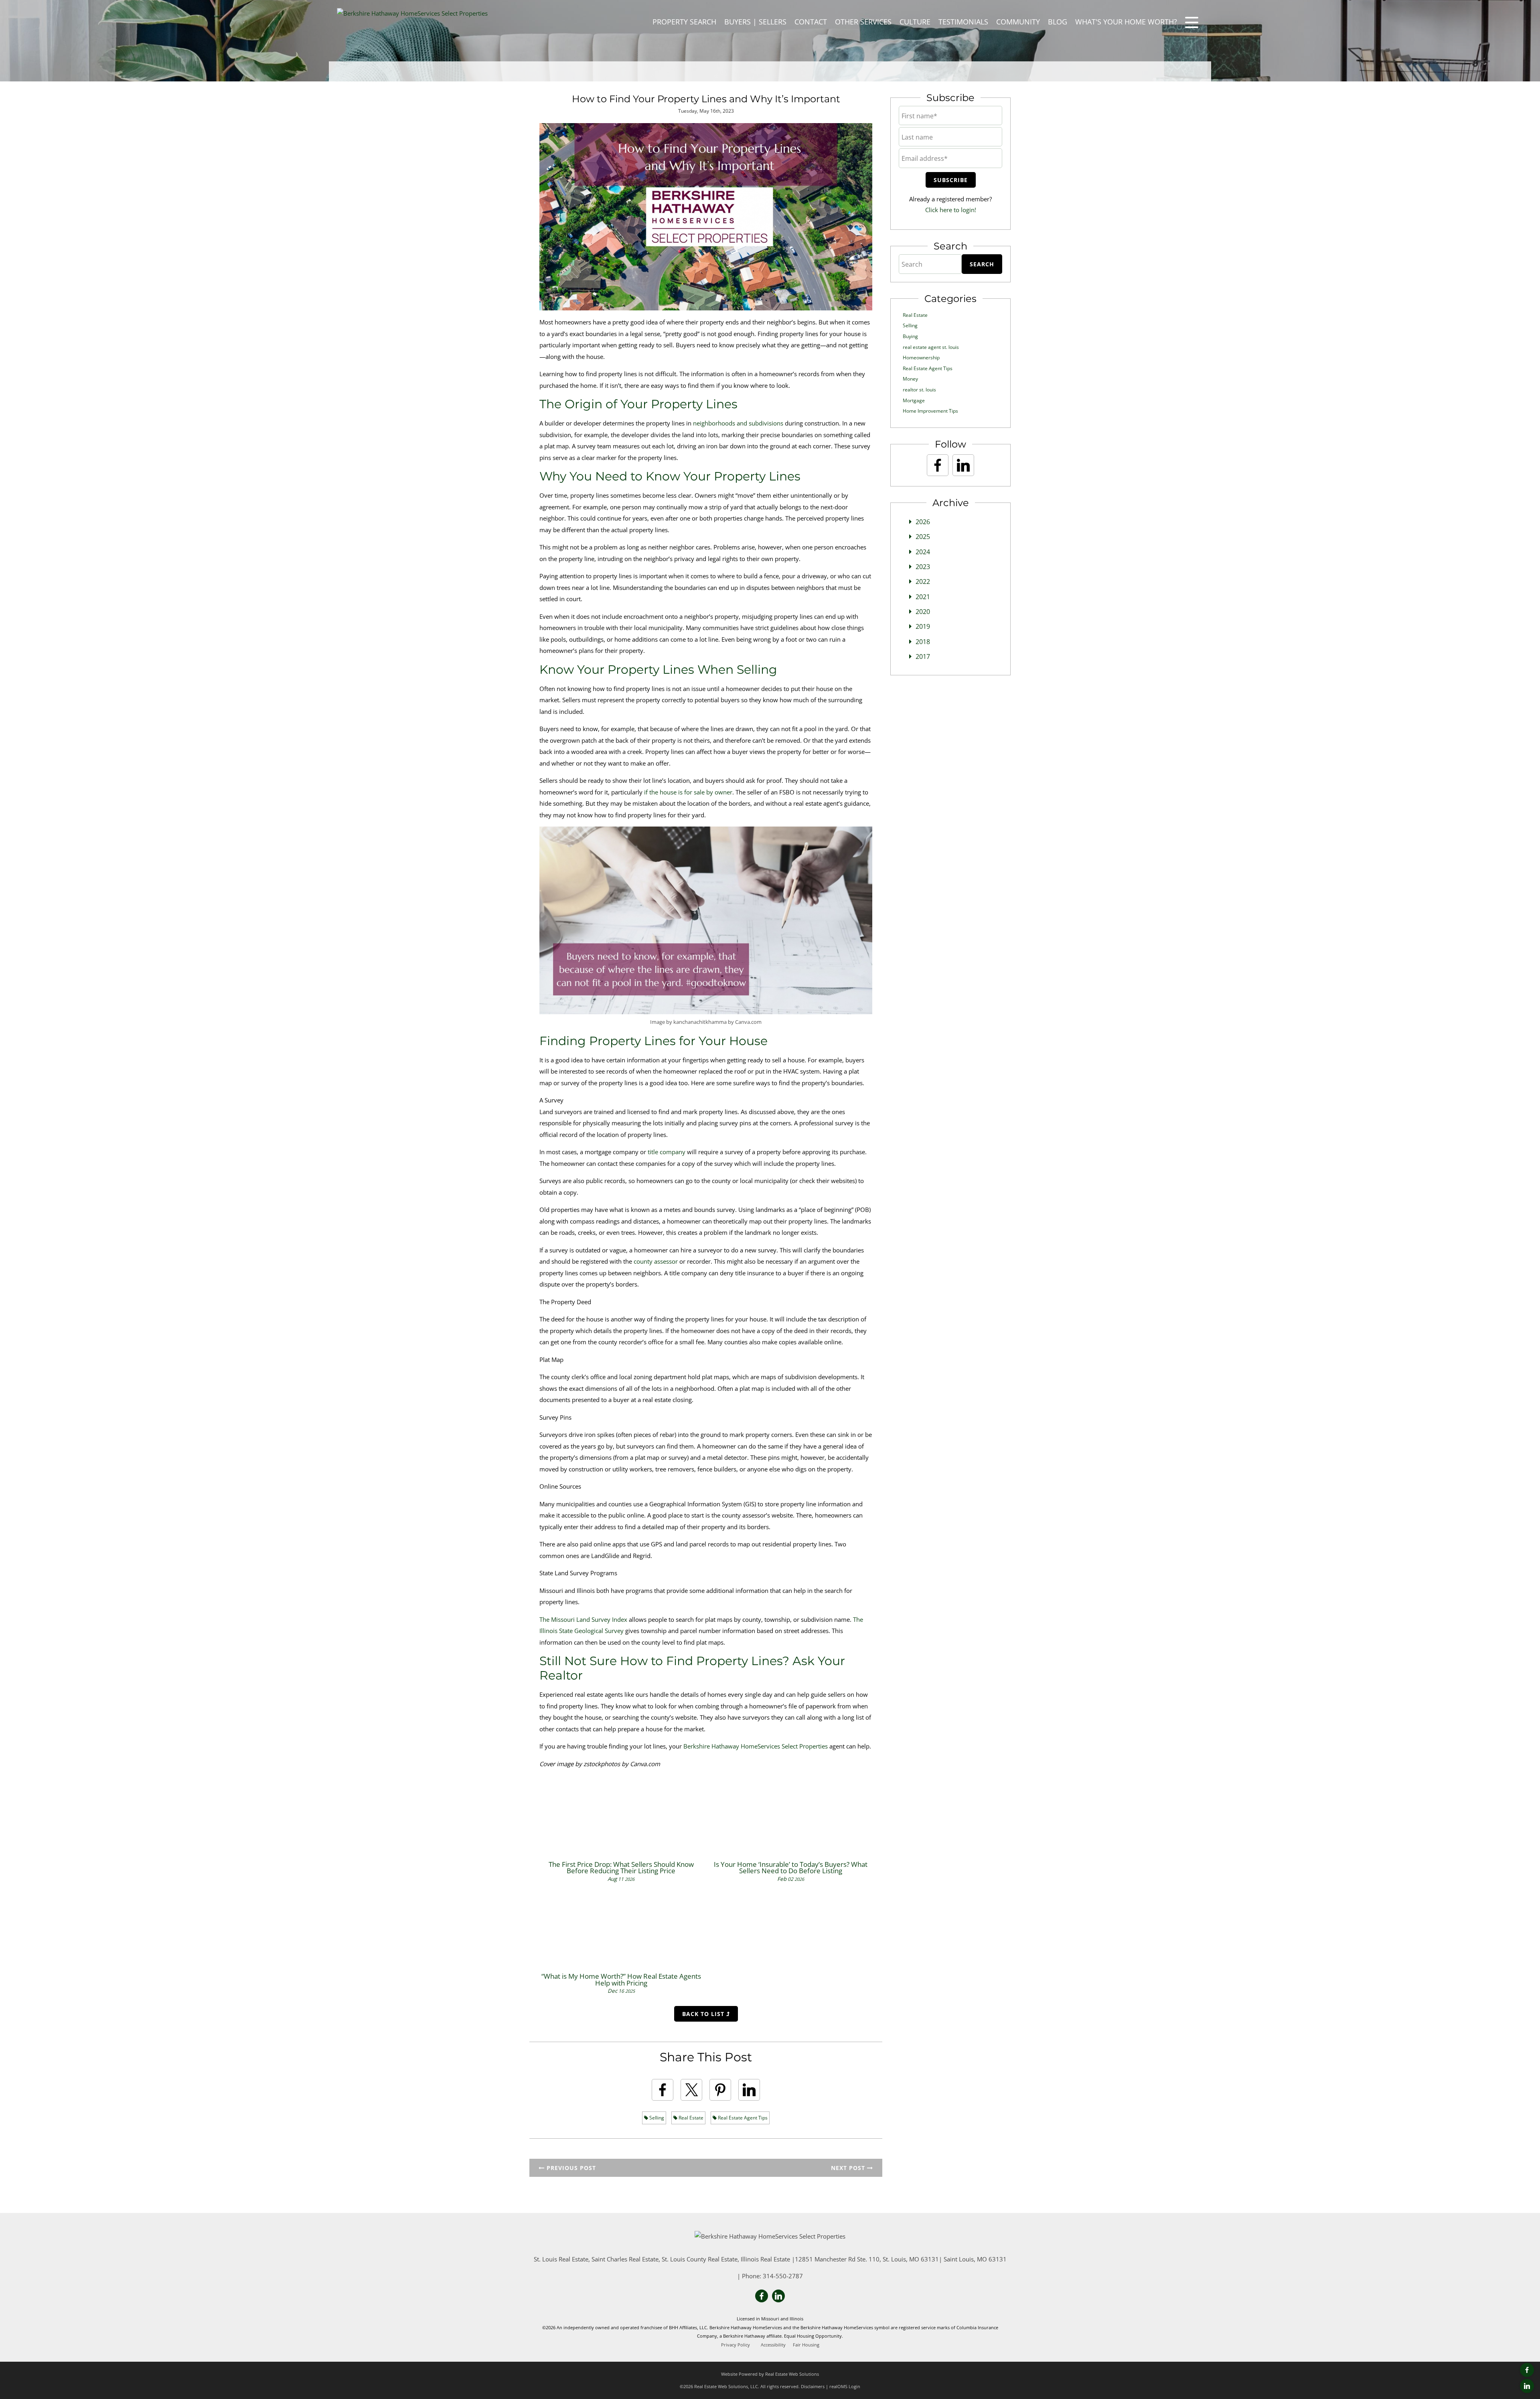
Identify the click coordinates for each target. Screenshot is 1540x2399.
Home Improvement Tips (930, 411)
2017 (923, 656)
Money (910, 379)
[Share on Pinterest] (720, 2090)
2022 (923, 582)
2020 (923, 612)
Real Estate (690, 2118)
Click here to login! (951, 210)
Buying (910, 336)
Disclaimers (813, 2386)
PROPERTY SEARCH (684, 22)
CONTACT (811, 22)
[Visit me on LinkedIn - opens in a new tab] (1527, 2386)
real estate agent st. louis (931, 347)
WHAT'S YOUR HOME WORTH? (1126, 22)
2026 (923, 522)
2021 (923, 597)
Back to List (704, 2014)
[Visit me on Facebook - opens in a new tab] (1527, 2370)
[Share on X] (691, 2090)
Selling (656, 2118)
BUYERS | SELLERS (755, 22)
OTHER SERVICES (863, 22)
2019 (923, 626)
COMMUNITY (1018, 22)
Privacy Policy (736, 2345)
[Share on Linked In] (749, 2090)
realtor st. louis (919, 390)
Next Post (849, 2168)
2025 (923, 537)
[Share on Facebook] (663, 2090)
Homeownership (921, 358)
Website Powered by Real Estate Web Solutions (770, 2374)
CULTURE (915, 22)
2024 (923, 552)
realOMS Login (845, 2386)
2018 (923, 642)
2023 (923, 567)
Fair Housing (806, 2345)
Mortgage (914, 400)
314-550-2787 (783, 2276)
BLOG (1058, 22)
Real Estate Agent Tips (742, 2118)
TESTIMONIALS (963, 22)
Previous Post (570, 2168)
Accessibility (773, 2345)
